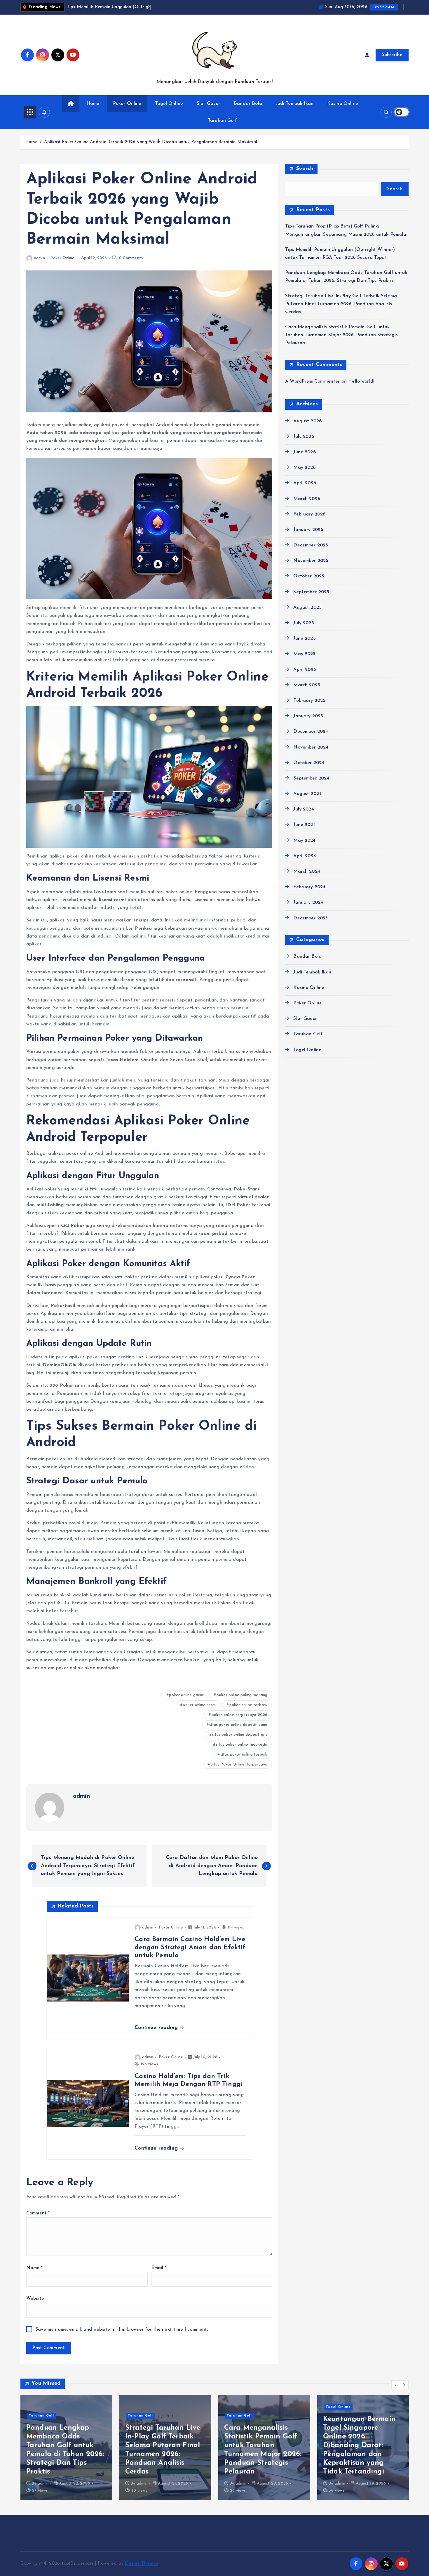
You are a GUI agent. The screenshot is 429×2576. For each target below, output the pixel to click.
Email (159, 2268)
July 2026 (304, 437)
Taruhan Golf (222, 121)
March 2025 (307, 685)
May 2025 (304, 654)
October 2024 (309, 763)
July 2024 (304, 809)
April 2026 (305, 483)
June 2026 (304, 452)
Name (34, 2268)
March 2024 (307, 872)
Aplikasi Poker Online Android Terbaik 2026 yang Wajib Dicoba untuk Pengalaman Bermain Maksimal (151, 142)
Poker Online (127, 104)
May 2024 (304, 841)
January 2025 (308, 716)
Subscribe (392, 55)
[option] (66, 2447)
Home (93, 104)
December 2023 (311, 918)
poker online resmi (200, 1705)
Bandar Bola (248, 104)
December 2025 (311, 545)
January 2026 (308, 530)
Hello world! (361, 381)
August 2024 (307, 794)
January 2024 (308, 902)
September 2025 (311, 592)
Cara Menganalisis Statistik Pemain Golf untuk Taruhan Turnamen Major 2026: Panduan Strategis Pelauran (341, 335)
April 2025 (305, 670)
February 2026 (309, 514)
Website (35, 2299)
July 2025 (304, 623)
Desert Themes (141, 2563)
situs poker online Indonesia (242, 1745)
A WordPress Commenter (312, 381)
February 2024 (309, 887)
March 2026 (307, 499)
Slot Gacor (209, 104)
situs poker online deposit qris (240, 1735)
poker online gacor (186, 1695)
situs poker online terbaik (244, 1755)
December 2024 (311, 732)
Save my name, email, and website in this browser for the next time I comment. (122, 2329)
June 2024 (304, 825)
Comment (38, 2213)
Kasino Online (343, 104)
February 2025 (309, 701)
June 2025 (304, 638)
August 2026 (307, 421)
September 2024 (311, 778)
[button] (396, 2385)
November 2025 (311, 561)
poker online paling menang (242, 1695)
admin (39, 258)
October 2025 (309, 576)
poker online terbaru (248, 1705)
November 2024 (311, 747)
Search (305, 169)
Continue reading (157, 2028)
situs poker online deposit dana (238, 1725)
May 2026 (304, 468)
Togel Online (169, 104)
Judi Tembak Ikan (295, 104)
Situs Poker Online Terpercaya (239, 1765)
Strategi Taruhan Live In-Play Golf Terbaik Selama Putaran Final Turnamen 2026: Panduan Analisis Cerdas (341, 304)
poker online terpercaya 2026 (239, 1715)
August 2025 (307, 607)
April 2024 (305, 856)
